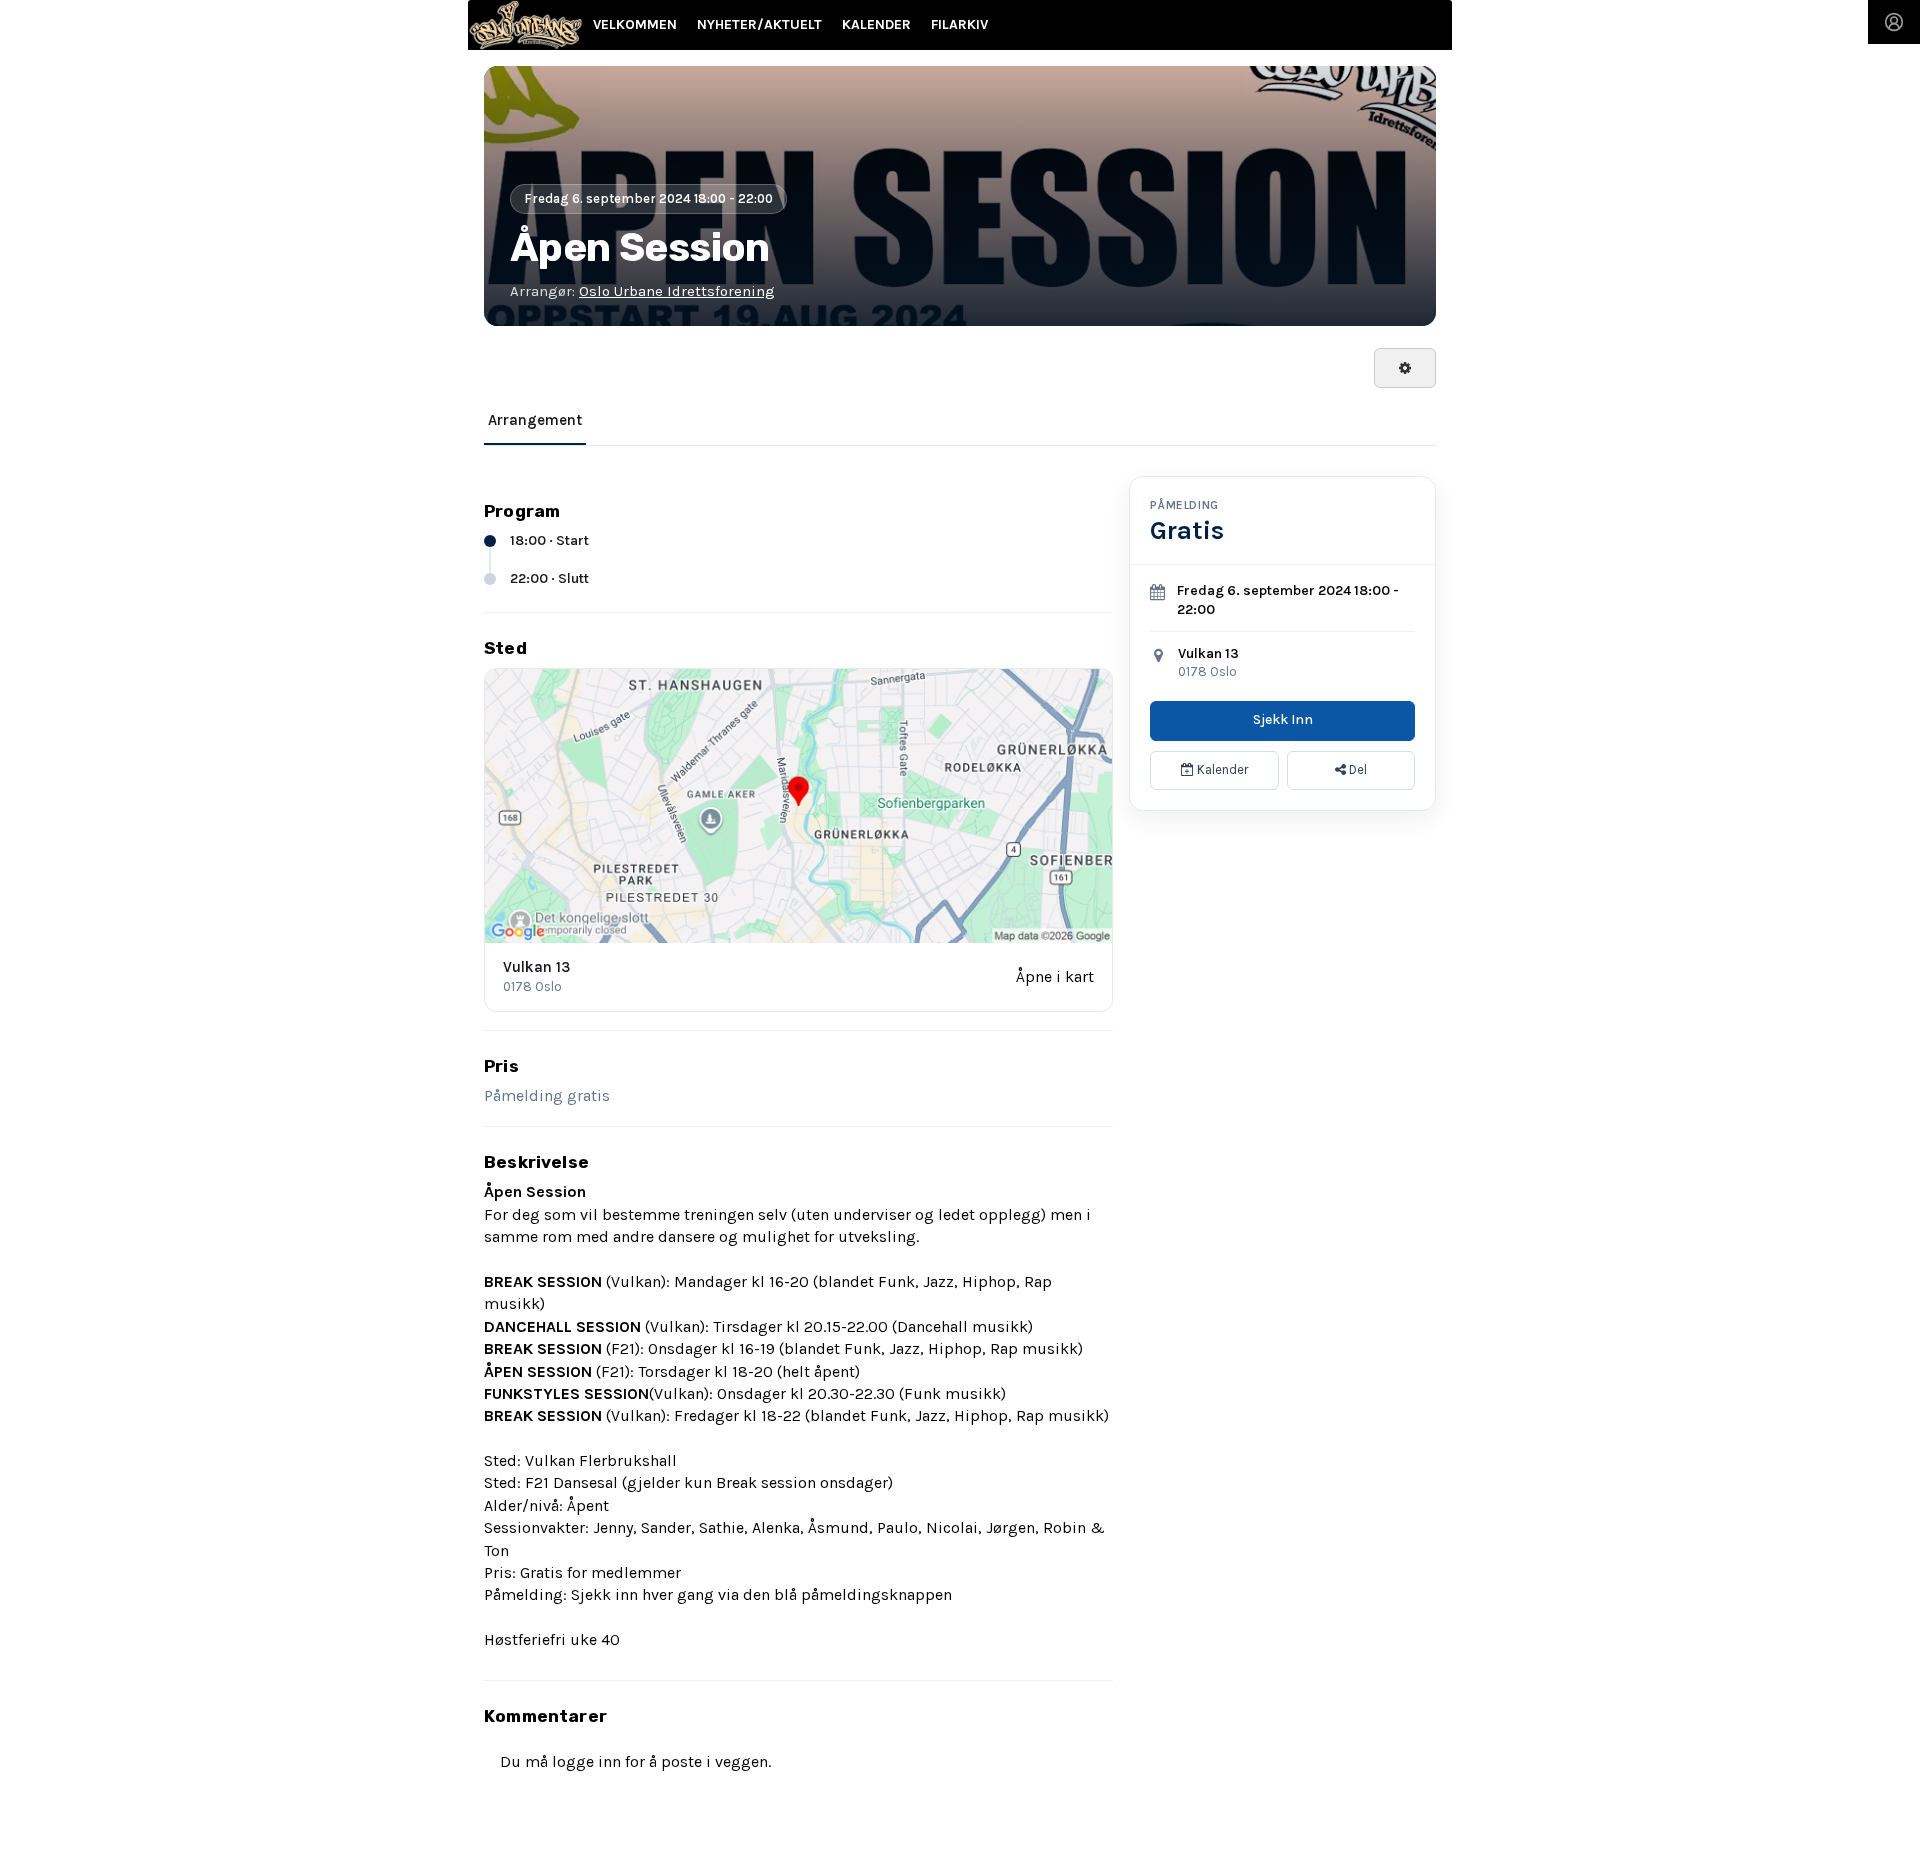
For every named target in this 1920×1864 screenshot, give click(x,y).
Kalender (1221, 769)
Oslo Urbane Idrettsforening (677, 291)
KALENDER (876, 24)
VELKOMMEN (635, 24)
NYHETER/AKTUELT (759, 24)
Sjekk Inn (1283, 719)
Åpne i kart (1055, 976)
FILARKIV (959, 24)
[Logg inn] (1894, 22)
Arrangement (535, 420)
